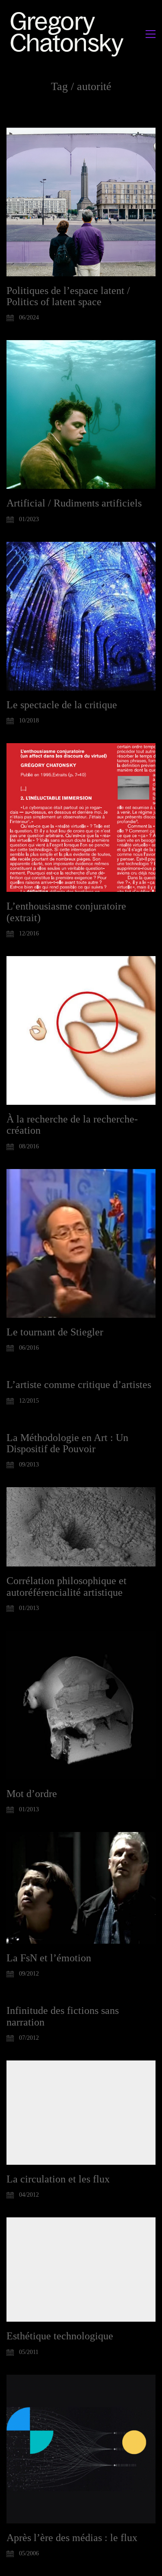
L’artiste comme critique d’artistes (79, 1385)
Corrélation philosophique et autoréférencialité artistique (67, 1586)
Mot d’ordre (32, 1794)
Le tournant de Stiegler (55, 1332)
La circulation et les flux (58, 2179)
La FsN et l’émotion (49, 1958)
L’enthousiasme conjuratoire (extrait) (66, 912)
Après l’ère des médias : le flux (72, 2538)
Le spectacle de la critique (62, 705)
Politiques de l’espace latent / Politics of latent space (68, 296)
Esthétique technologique (60, 2336)
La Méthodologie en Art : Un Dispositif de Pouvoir (67, 1443)
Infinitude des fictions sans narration (63, 2016)
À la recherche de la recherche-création (72, 1125)
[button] (151, 34)
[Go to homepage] (69, 34)
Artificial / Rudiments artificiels (74, 503)
